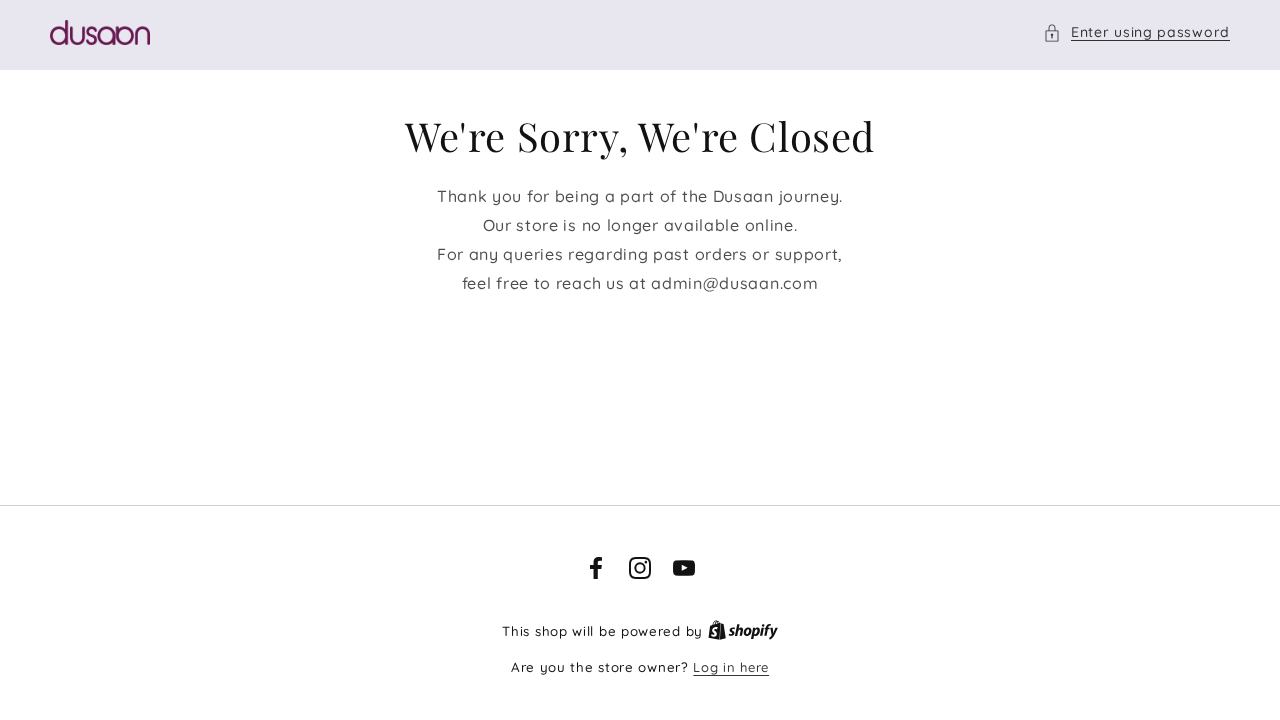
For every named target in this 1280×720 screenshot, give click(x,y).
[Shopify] (743, 631)
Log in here (731, 667)
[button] (1136, 32)
